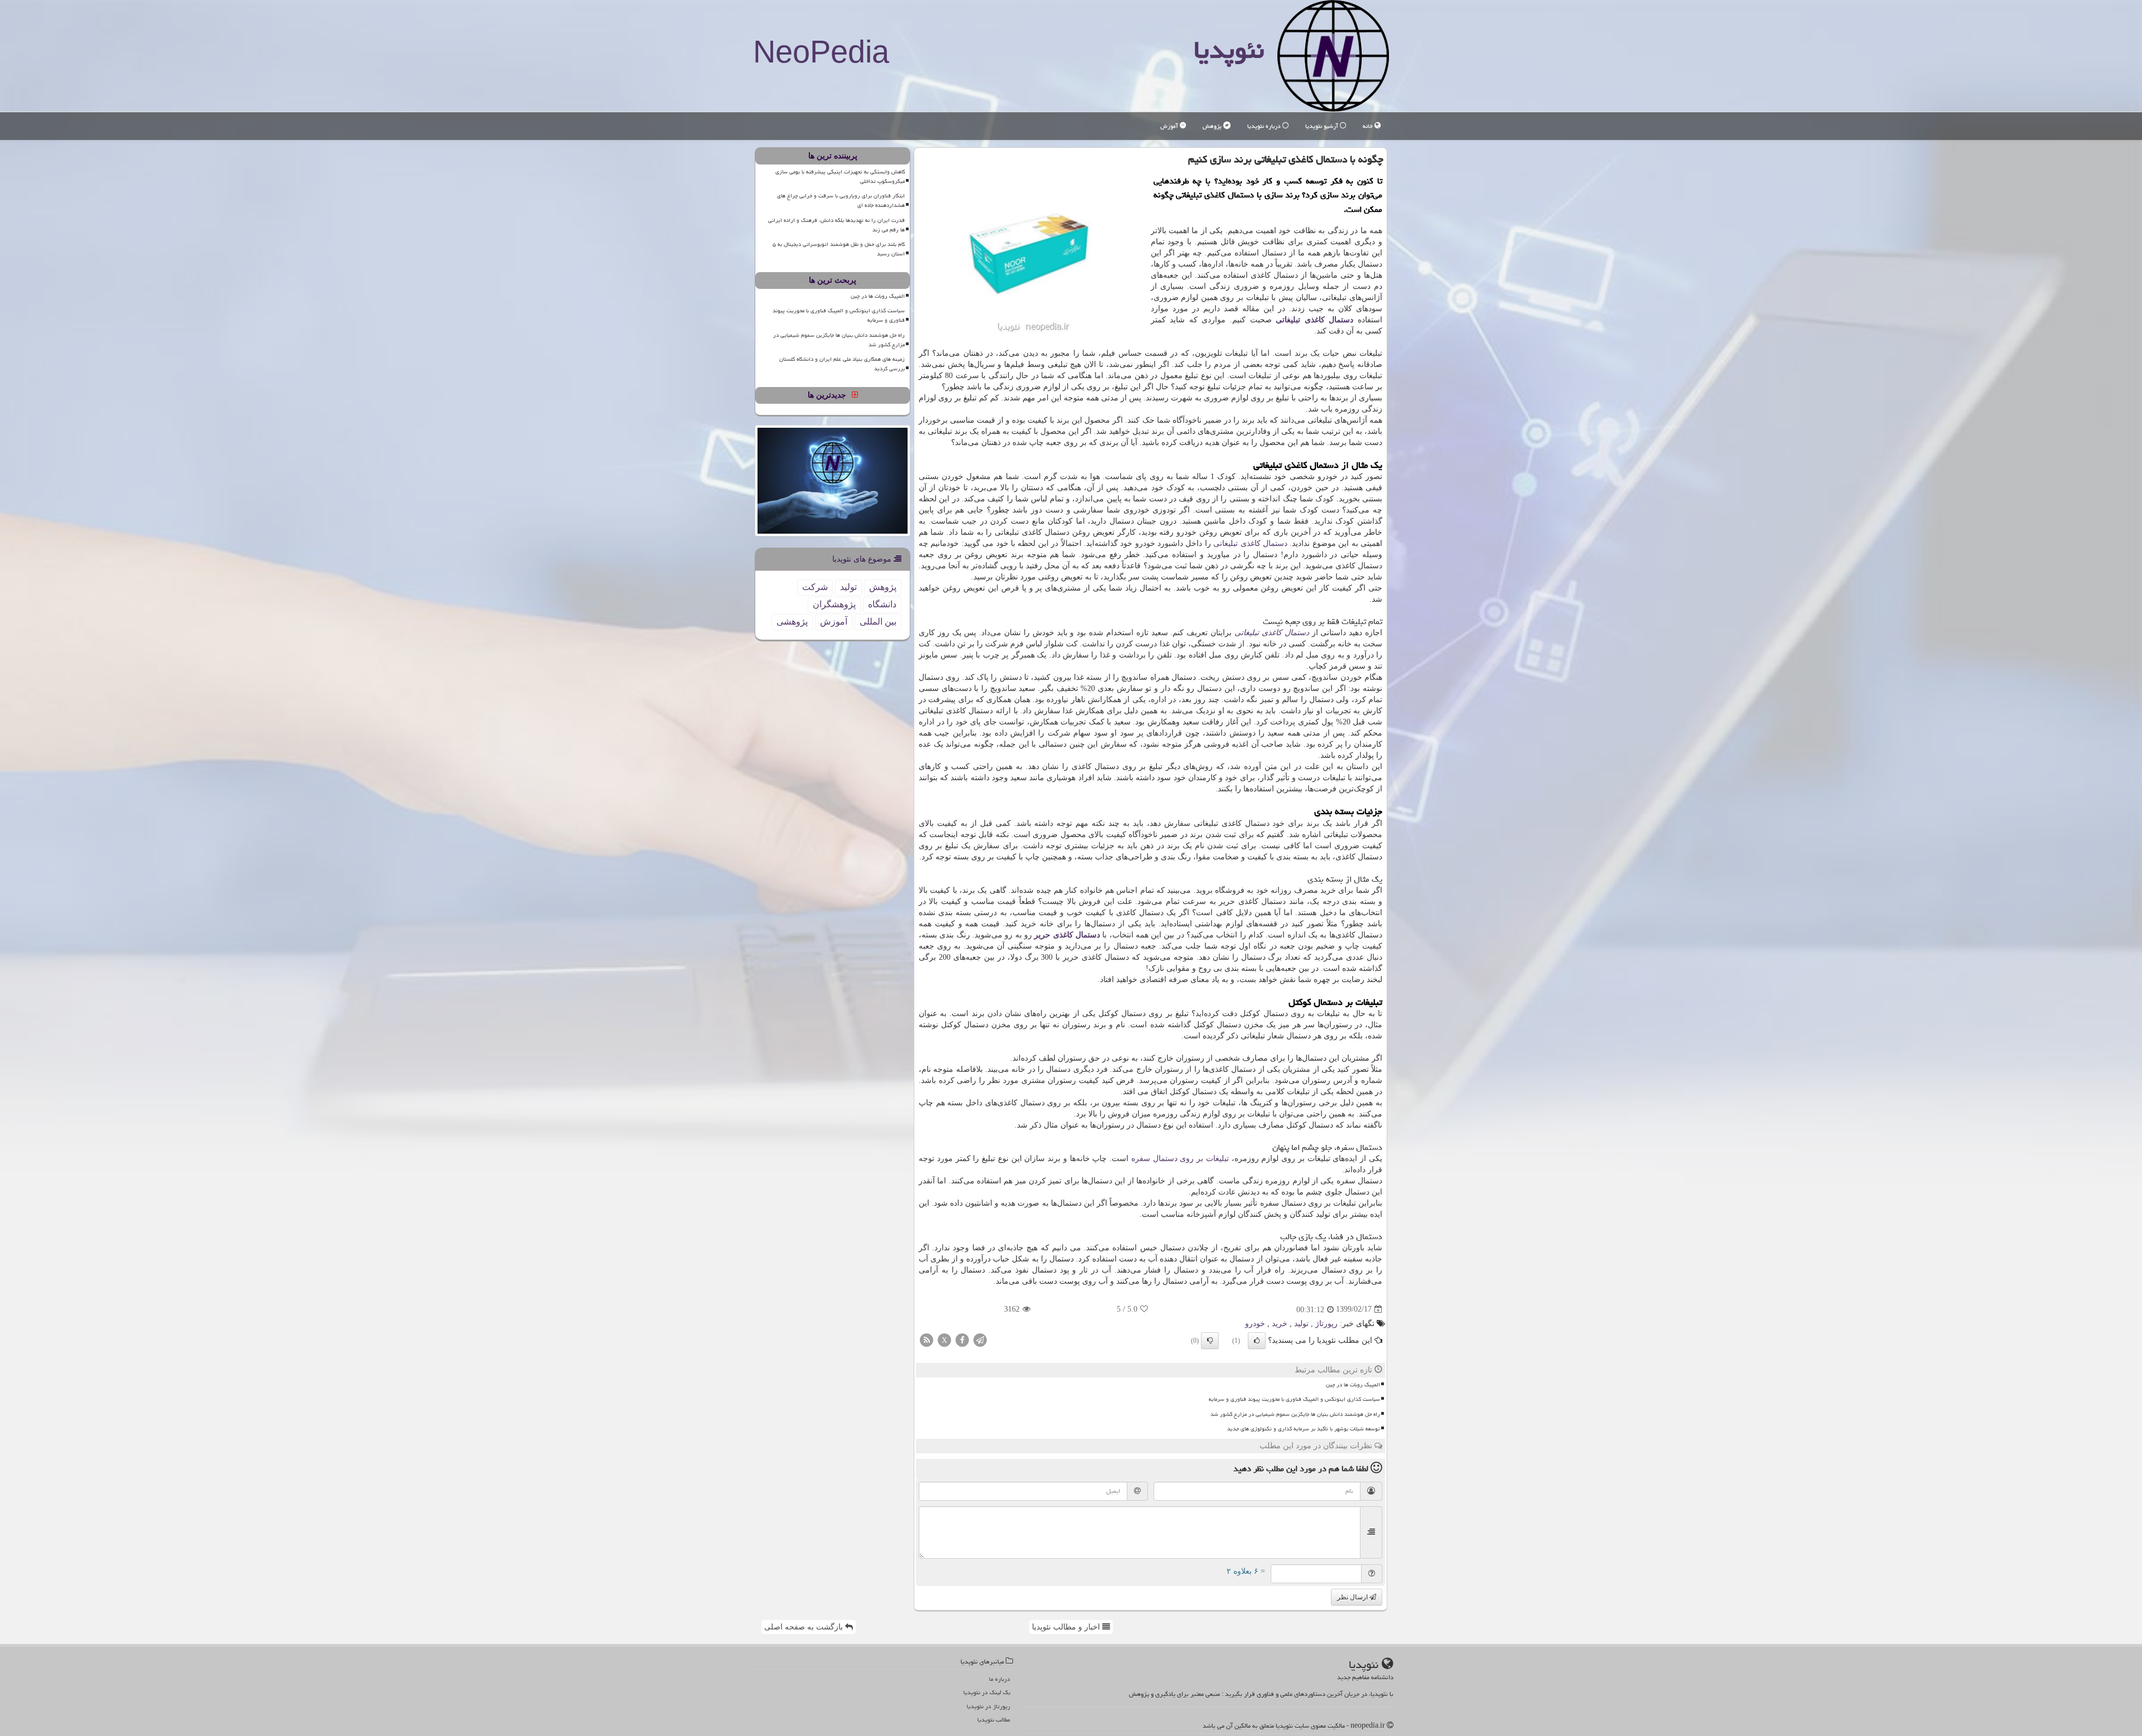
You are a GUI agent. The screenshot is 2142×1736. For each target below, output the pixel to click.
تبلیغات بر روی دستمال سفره (1180, 1159)
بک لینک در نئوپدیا (987, 1692)
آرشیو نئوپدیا (1323, 126)
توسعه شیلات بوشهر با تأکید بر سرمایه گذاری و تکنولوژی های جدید (1304, 1429)
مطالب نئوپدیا (994, 1720)
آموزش (1170, 126)
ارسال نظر (1353, 1597)
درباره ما (1000, 1679)
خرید (1280, 1324)
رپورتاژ (1326, 1324)
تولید (1301, 1324)
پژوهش (1213, 126)
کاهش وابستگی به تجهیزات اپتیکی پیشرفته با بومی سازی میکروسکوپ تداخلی (840, 176)
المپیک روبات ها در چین (1353, 1385)
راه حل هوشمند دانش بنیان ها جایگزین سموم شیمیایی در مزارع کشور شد (1295, 1414)
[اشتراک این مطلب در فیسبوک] (962, 1339)
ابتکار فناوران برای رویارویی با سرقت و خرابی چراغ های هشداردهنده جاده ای (841, 200)
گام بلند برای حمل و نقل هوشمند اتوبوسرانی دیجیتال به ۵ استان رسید (839, 249)
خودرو (1255, 1324)
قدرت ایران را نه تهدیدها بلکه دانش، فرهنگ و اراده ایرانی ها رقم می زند (836, 225)
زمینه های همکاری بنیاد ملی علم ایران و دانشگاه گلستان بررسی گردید (842, 364)
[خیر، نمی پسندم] (1210, 1341)
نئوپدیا (1229, 50)
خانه (1369, 126)
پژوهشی (792, 622)
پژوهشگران (834, 604)
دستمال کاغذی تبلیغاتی (1314, 320)
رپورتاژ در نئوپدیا (988, 1706)
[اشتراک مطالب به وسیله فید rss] (927, 1339)
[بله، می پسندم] (1257, 1341)
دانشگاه (882, 604)
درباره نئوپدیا (1265, 126)
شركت (815, 587)
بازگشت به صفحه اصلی (805, 1627)
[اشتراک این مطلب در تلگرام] (980, 1339)
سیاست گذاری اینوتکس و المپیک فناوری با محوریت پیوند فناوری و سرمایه (1294, 1399)
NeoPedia (821, 52)
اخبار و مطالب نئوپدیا (1067, 1627)
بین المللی (878, 622)
